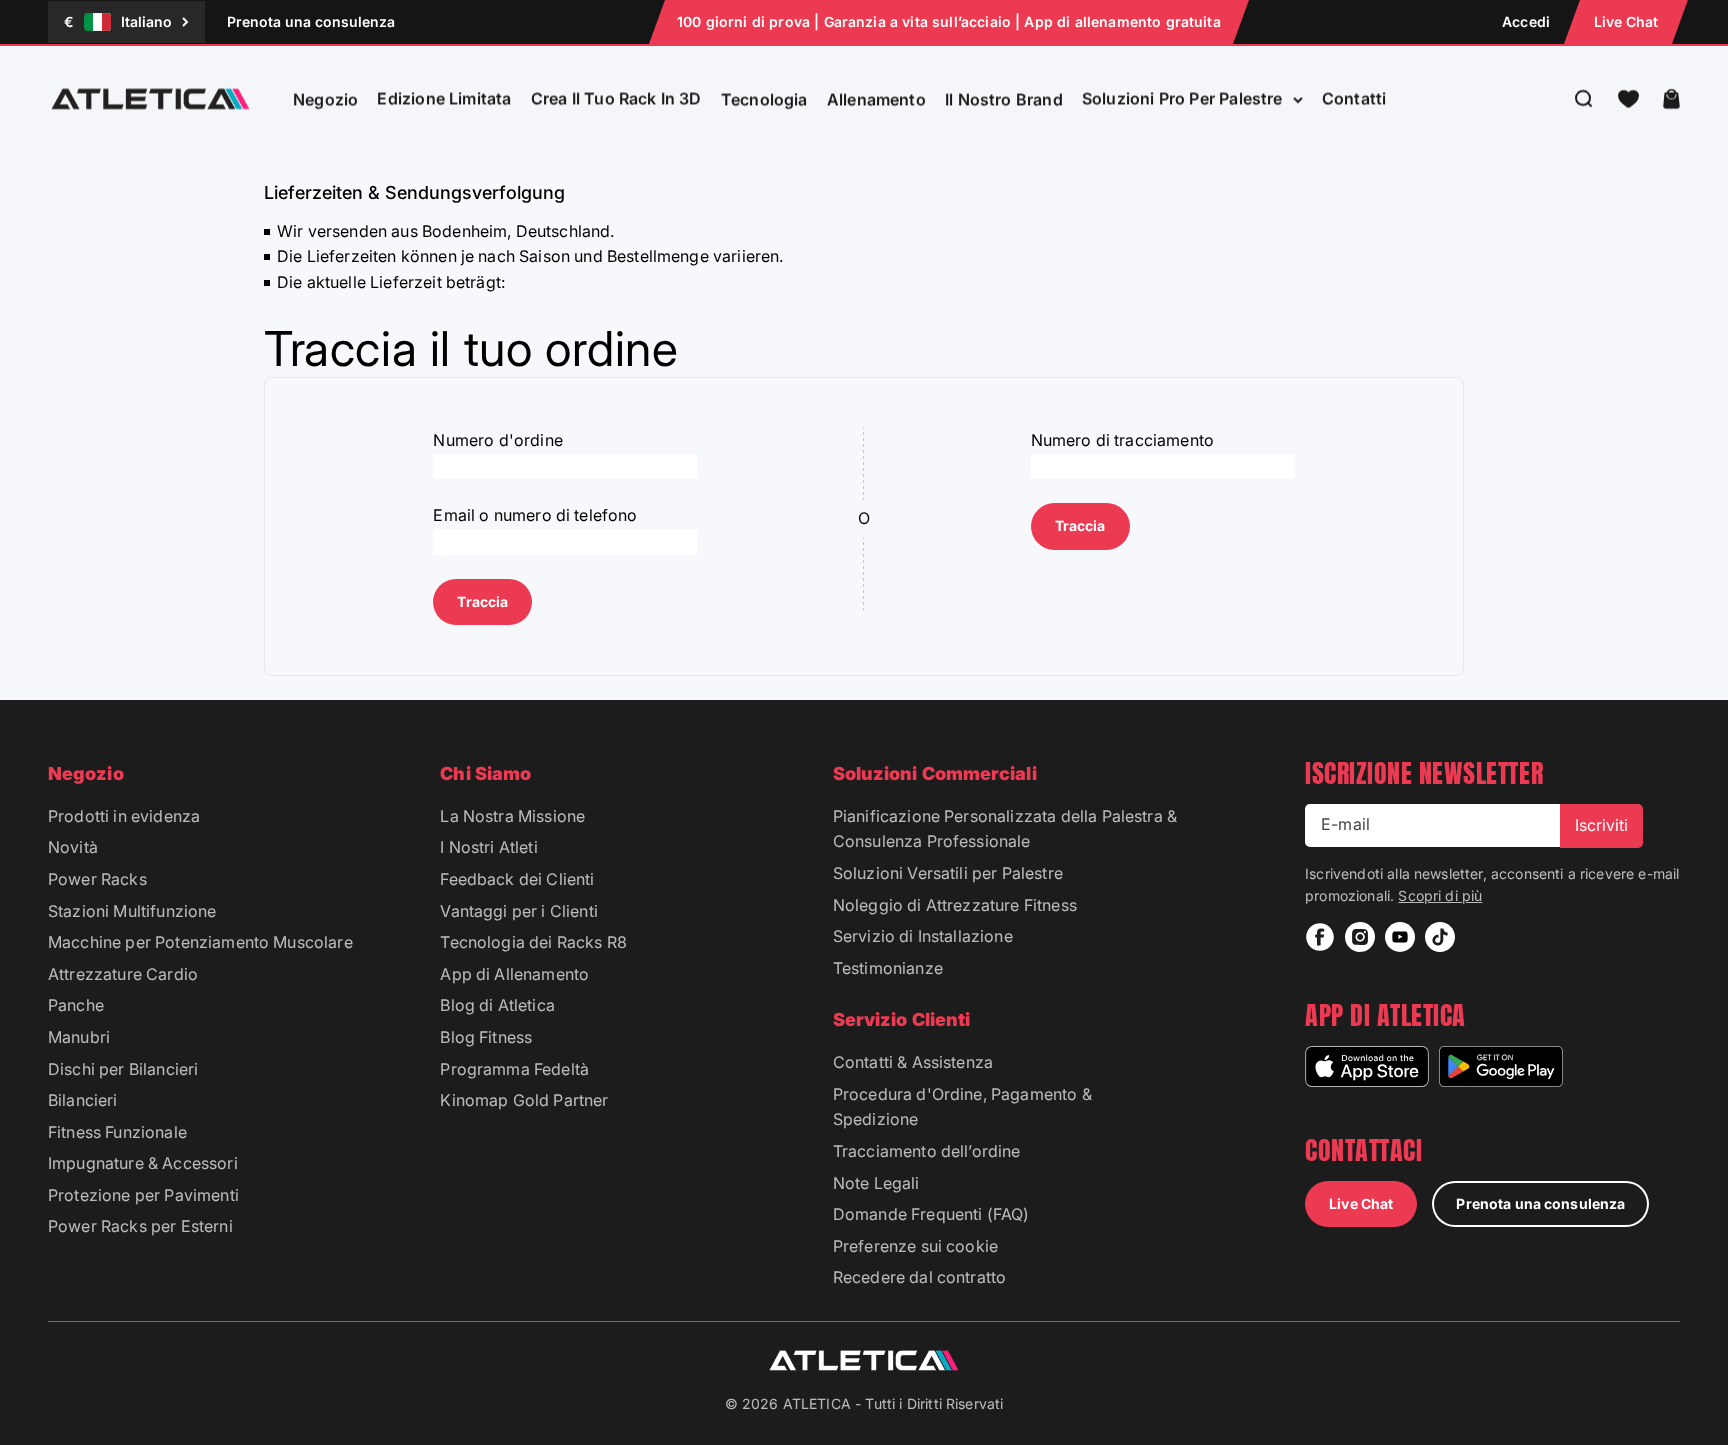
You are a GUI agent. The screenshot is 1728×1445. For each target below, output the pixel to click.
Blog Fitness (486, 1037)
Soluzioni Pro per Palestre (1182, 98)
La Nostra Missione (512, 816)
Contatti (1354, 98)
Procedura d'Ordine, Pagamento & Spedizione (962, 1107)
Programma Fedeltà (514, 1069)
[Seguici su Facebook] (1320, 937)
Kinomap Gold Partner (524, 1100)
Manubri (79, 1037)
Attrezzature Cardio (123, 974)
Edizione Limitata (444, 98)
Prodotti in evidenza (124, 816)
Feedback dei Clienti (517, 879)
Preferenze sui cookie (915, 1246)
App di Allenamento (514, 974)
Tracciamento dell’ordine (927, 1151)
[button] (1628, 99)
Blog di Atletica (497, 1005)
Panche (76, 1005)
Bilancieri (83, 1100)
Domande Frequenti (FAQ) (931, 1214)
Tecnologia (764, 99)
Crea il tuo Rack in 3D (616, 98)
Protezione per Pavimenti (143, 1195)
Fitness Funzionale (117, 1132)
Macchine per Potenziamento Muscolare (200, 942)
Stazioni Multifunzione (132, 911)
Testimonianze (888, 968)
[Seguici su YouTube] (1400, 937)
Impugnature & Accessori (143, 1163)
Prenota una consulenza (311, 21)
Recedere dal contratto (920, 1277)
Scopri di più (1440, 895)
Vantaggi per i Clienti (519, 911)
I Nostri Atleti (488, 847)
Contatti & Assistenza (913, 1062)
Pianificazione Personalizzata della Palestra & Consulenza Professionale (1005, 829)
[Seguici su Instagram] (1360, 937)
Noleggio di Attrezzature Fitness (955, 905)
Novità (73, 847)
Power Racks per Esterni (140, 1226)
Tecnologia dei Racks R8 (533, 942)
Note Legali (876, 1183)
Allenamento (876, 99)
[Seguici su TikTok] (1440, 937)
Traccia (482, 601)
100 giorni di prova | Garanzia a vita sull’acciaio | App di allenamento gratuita (949, 21)
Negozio (325, 99)
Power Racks (97, 879)
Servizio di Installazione (923, 936)
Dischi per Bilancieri (123, 1069)
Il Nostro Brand (1004, 99)
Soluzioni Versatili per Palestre (948, 873)
